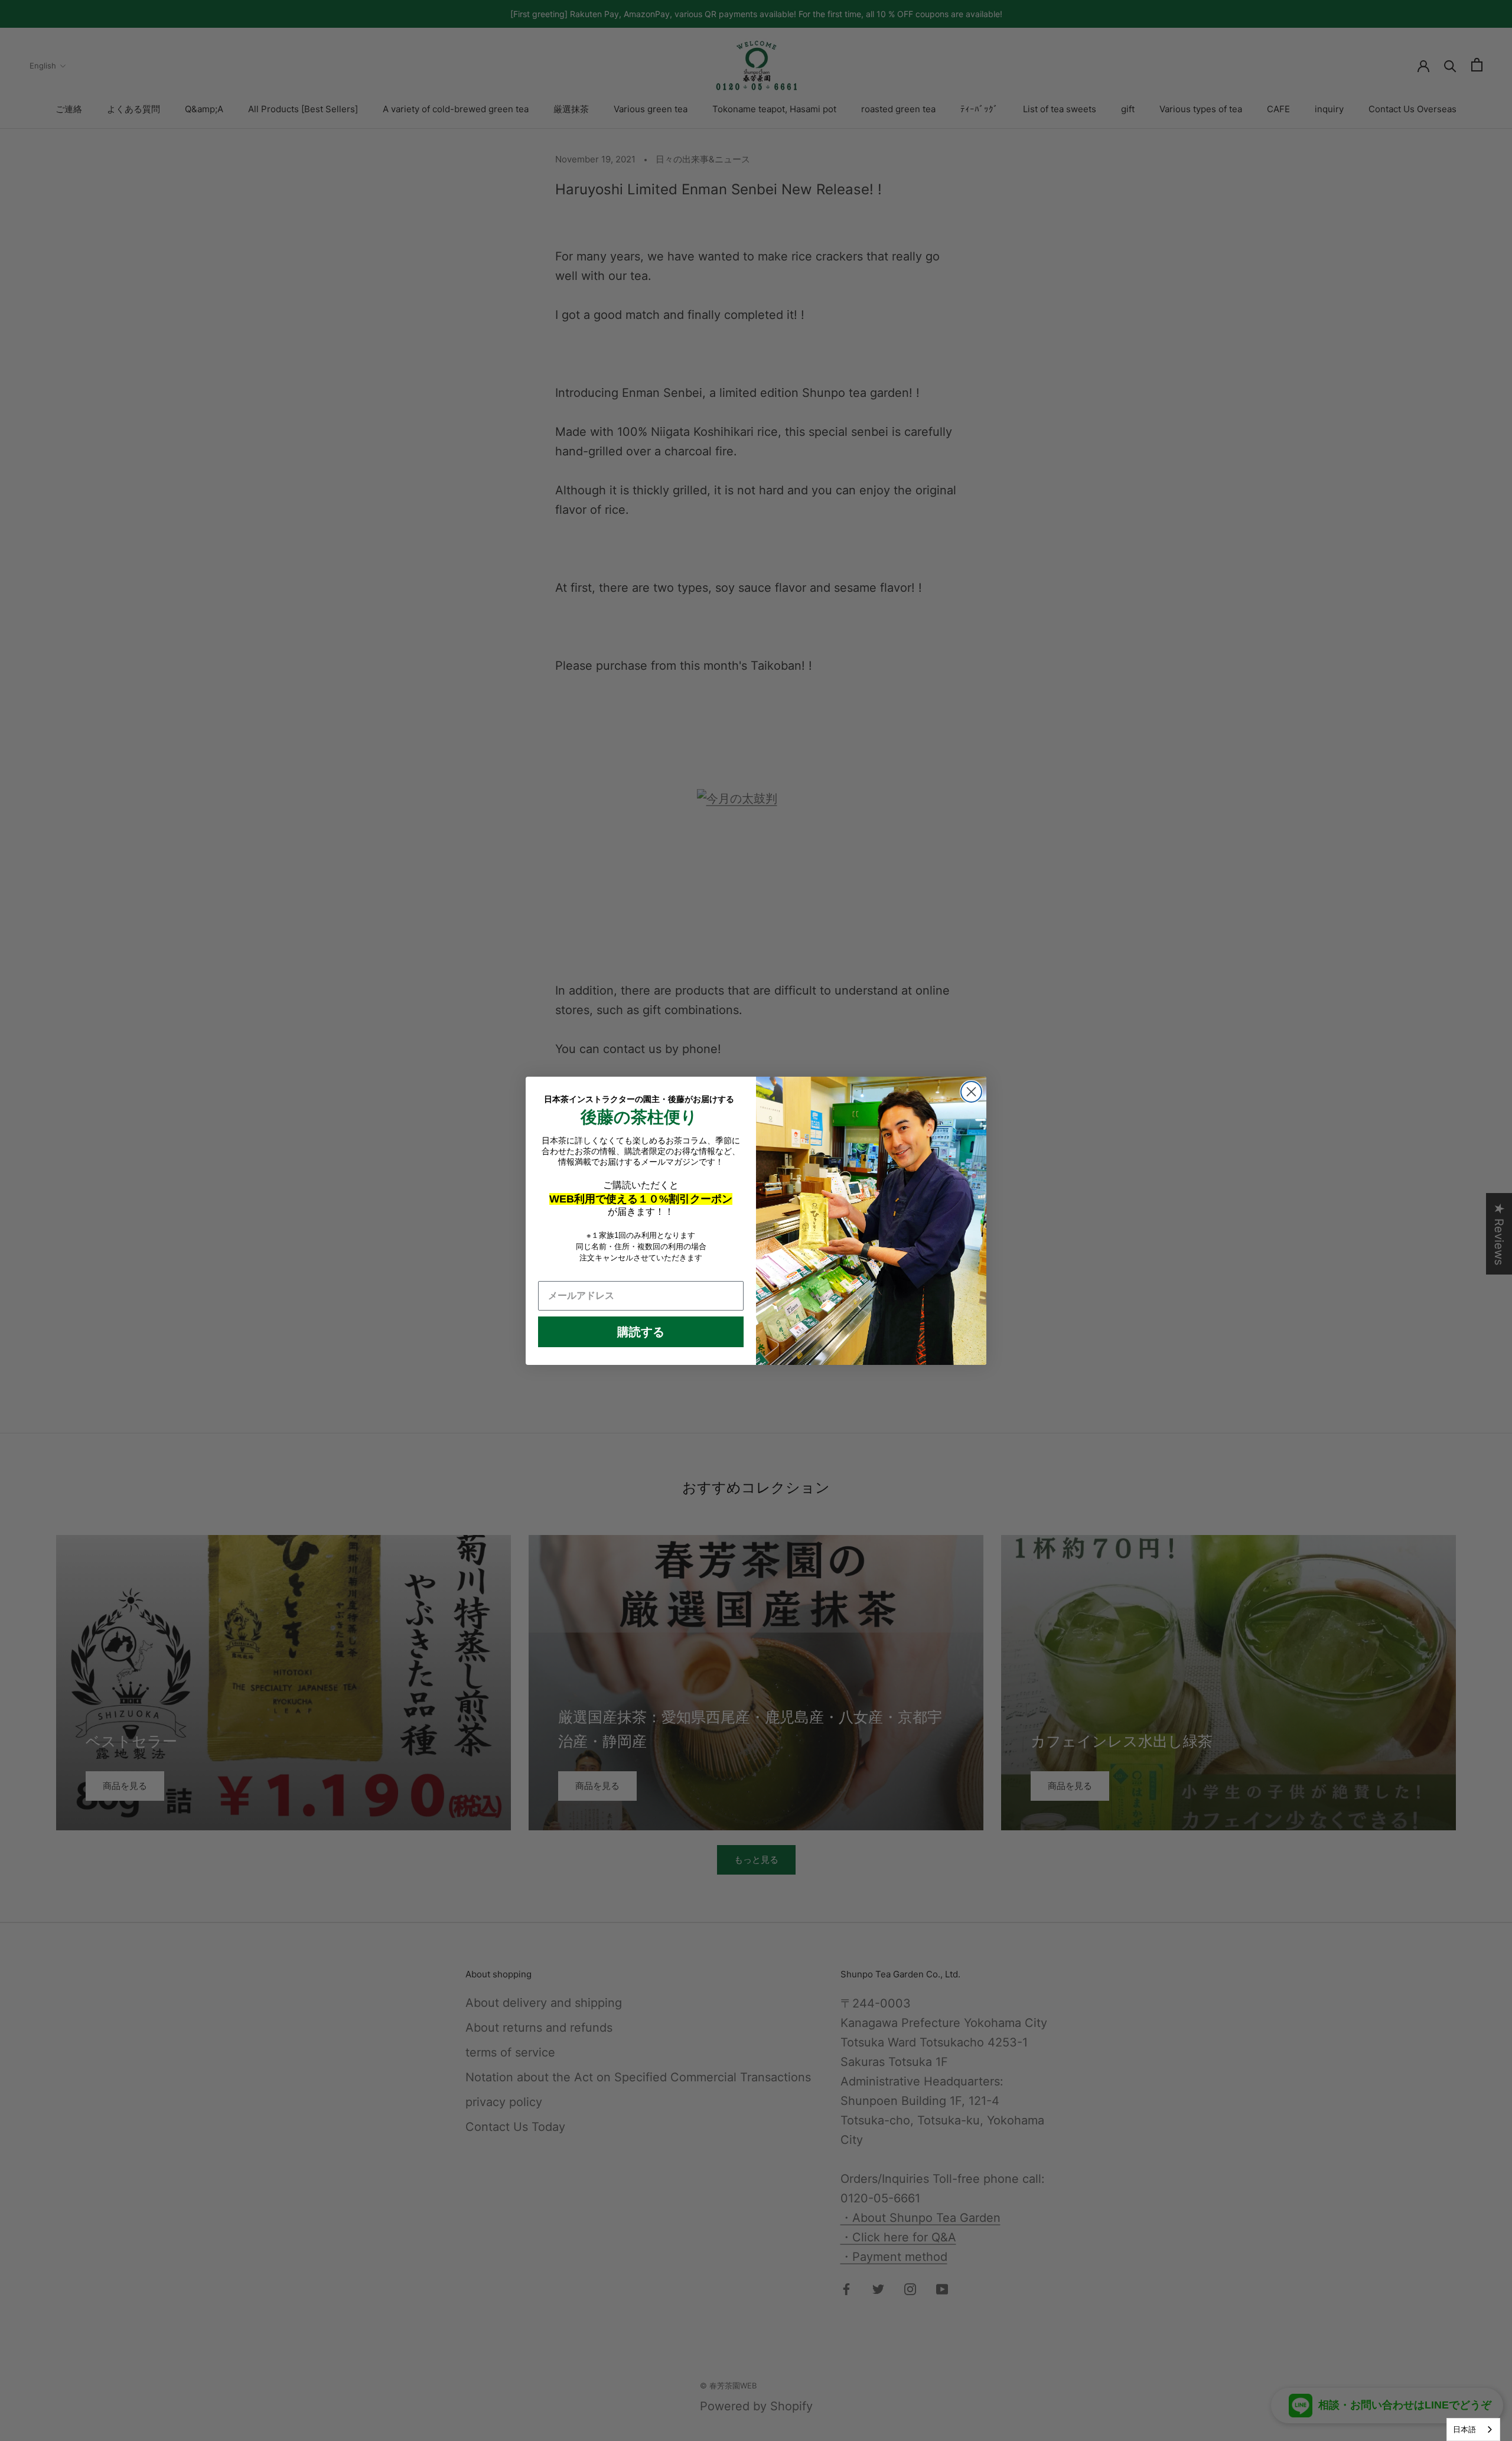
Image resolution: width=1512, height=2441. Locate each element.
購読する (641, 1332)
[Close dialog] (971, 1092)
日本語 (1464, 2429)
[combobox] (1473, 2429)
